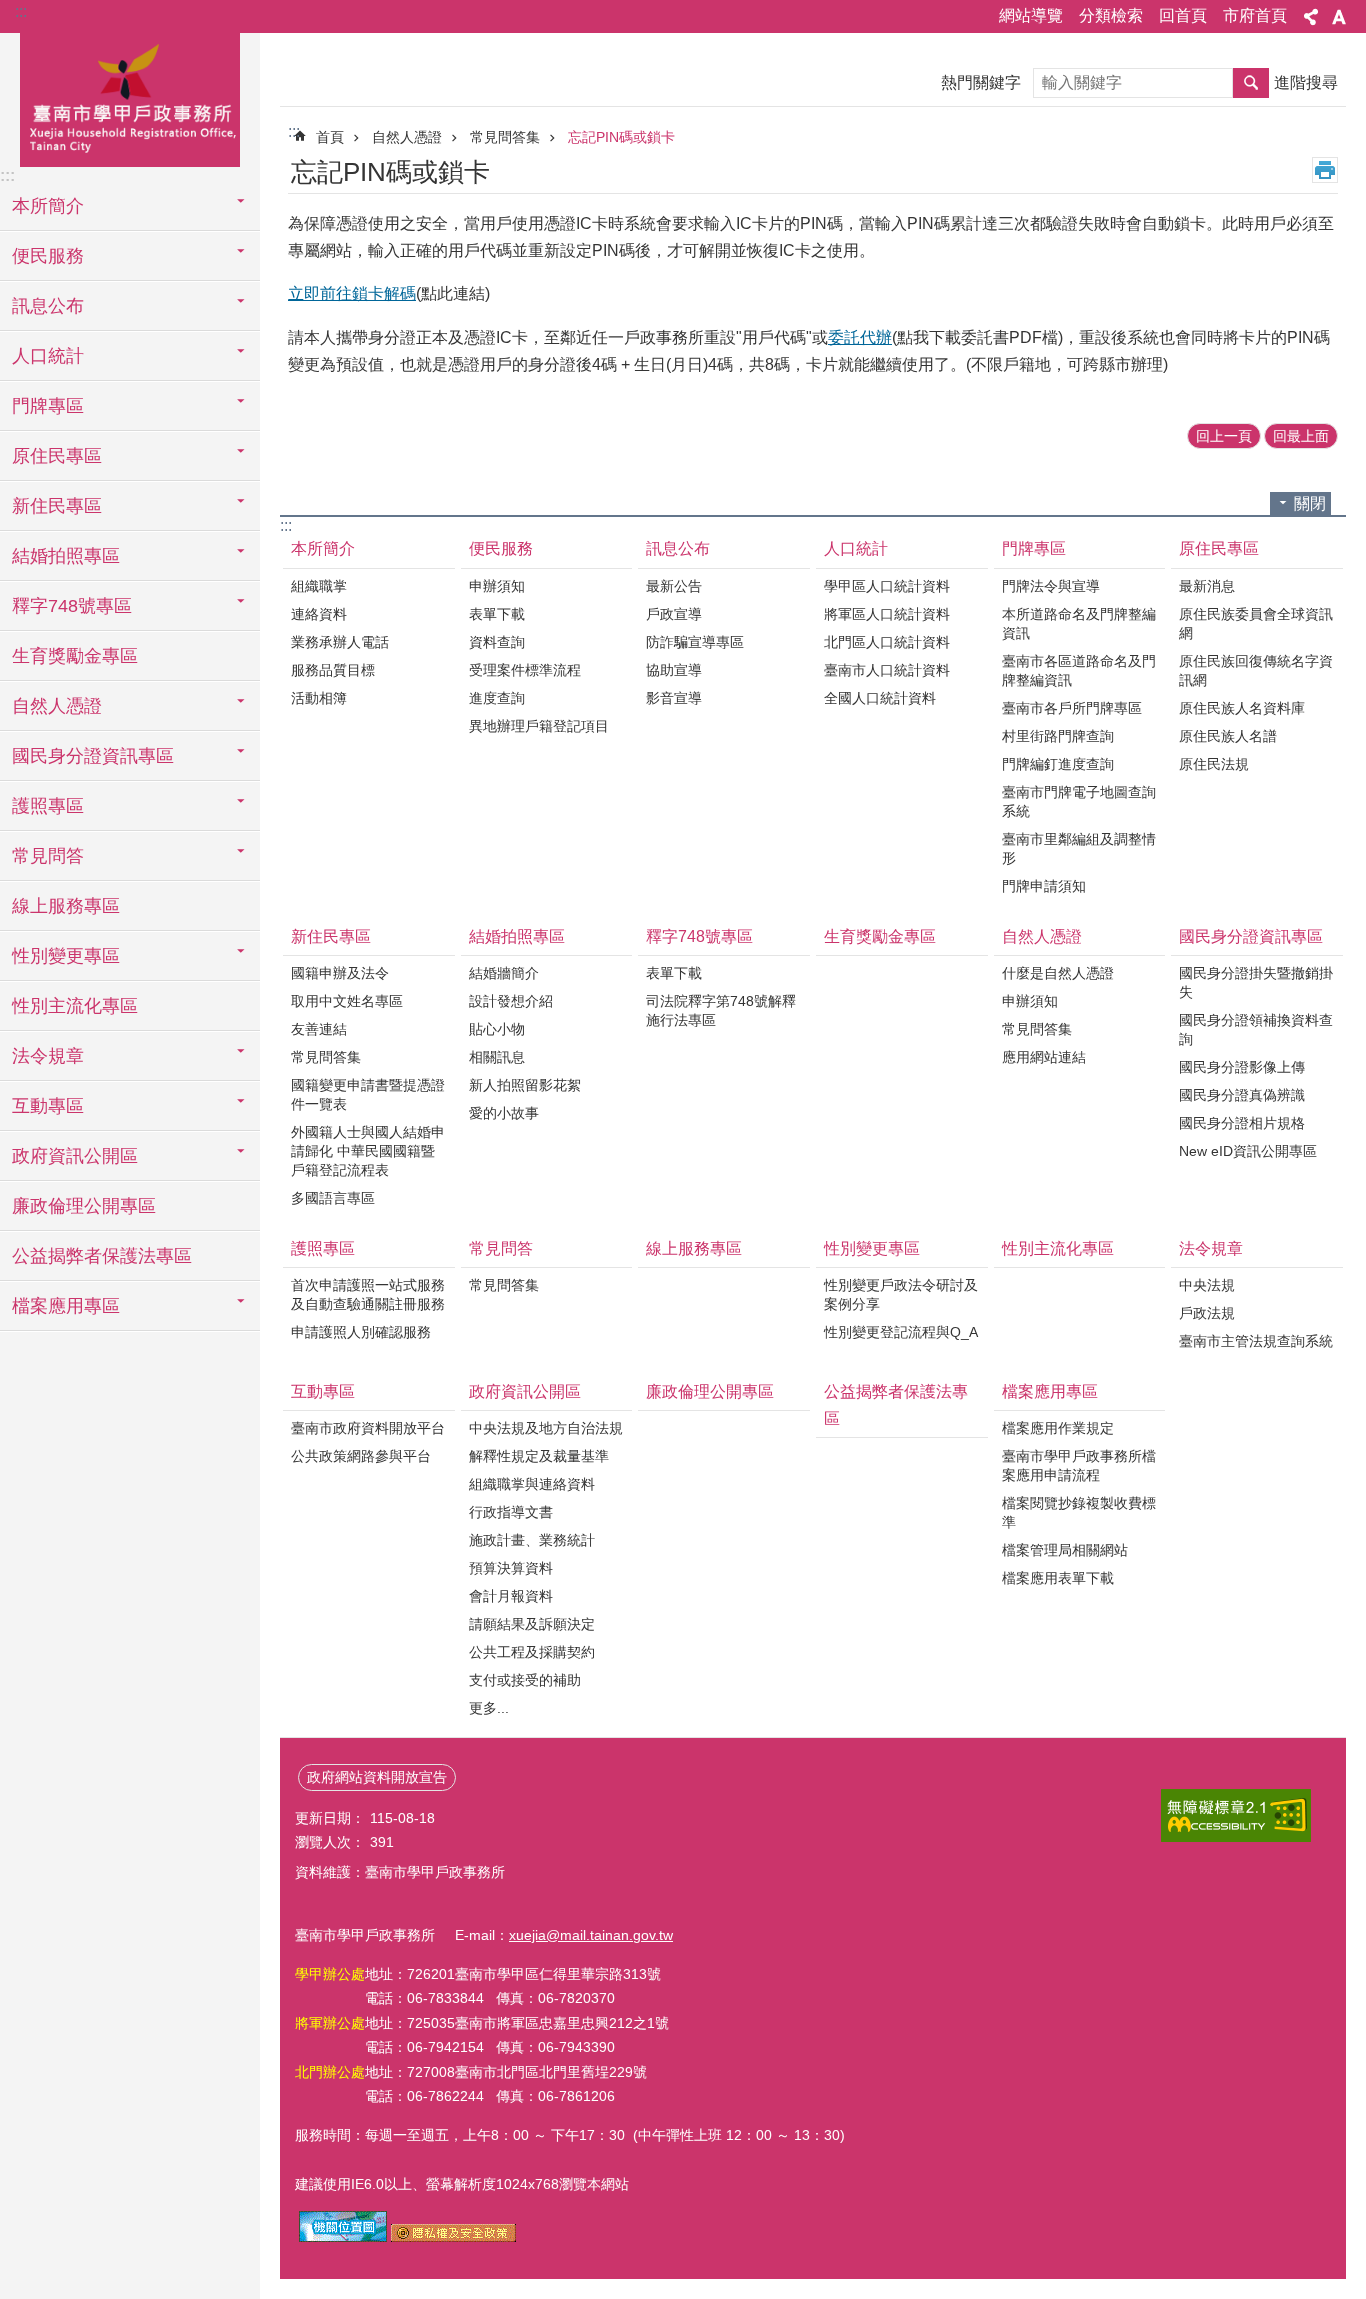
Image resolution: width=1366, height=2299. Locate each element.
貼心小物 (497, 1029)
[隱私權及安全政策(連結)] (453, 2237)
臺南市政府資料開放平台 (368, 1428)
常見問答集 (505, 137)
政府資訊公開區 (525, 1391)
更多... (489, 1708)
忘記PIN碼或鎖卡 (621, 137)
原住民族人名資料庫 (1242, 708)
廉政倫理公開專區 (84, 1206)
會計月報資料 (511, 1596)
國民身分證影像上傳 (1242, 1067)
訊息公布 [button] (48, 306)
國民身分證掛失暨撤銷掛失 (1256, 982)
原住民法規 (1214, 764)
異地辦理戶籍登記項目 (539, 726)
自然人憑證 (407, 137)
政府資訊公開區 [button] (75, 1156)
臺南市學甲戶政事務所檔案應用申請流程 (1079, 1465)
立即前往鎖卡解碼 (352, 293)
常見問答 (501, 1248)
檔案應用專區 (1050, 1391)
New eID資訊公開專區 (1248, 1151)
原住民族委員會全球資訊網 (1256, 623)
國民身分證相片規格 (1242, 1123)
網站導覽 (1031, 15)
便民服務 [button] (48, 256)
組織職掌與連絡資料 (532, 1484)
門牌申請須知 (1044, 886)
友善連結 (319, 1029)
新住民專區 (331, 936)
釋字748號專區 (699, 936)
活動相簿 (319, 698)
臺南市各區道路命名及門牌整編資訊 (1079, 670)
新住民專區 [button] (57, 506)
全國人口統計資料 (880, 698)
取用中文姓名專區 (347, 1001)
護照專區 (323, 1248)
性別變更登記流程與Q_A (901, 1332)
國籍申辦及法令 (340, 973)
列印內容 (1325, 170)
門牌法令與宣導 (1051, 586)
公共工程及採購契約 (532, 1652)
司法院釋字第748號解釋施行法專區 (721, 1010)
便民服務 (501, 548)
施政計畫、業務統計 (532, 1540)
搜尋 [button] (1251, 83)
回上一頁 (1224, 436)
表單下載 (497, 614)
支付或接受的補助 (525, 1680)
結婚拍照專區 (517, 936)
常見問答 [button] (48, 856)
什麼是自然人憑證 (1058, 973)
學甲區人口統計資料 (887, 586)
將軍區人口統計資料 (887, 614)
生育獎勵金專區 (75, 656)
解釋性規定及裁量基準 (539, 1456)
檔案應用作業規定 (1058, 1428)
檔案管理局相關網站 (1065, 1550)
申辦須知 (497, 586)
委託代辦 (860, 337)
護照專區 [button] (48, 806)
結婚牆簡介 (504, 973)
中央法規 (1207, 1285)
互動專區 (323, 1391)
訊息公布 (678, 548)
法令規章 (1211, 1248)
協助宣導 (674, 670)
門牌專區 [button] (48, 406)
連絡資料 (319, 614)
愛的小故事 (504, 1113)
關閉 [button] (1310, 503)
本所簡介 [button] (48, 206)
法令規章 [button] (48, 1056)
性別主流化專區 (75, 1006)
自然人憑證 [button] (57, 706)
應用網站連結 (1044, 1057)
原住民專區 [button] (57, 456)
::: (21, 11)
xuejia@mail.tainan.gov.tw (591, 1935)
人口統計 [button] (48, 356)
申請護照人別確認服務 (361, 1332)
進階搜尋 (1306, 82)
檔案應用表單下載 (1058, 1578)
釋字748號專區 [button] (72, 606)
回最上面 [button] (1301, 436)
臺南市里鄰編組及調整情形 (1079, 848)
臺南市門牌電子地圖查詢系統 (1079, 801)
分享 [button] (1311, 17)
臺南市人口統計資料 (887, 670)
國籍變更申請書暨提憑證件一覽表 (368, 1094)
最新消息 (1207, 586)
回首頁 (1183, 15)
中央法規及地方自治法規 (546, 1428)
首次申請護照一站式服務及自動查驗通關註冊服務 (368, 1294)
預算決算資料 (511, 1568)
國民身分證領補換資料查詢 (1256, 1029)
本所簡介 (323, 548)
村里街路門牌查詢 (1058, 736)
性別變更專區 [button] (66, 956)
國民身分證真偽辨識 (1242, 1095)
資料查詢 (497, 642)
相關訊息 (497, 1057)
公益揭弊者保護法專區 (102, 1256)
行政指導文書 (511, 1512)
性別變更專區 (872, 1248)
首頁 (330, 137)
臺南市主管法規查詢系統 (1256, 1341)
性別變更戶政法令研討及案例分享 (901, 1294)
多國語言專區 (333, 1198)
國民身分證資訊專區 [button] (93, 756)
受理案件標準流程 (525, 670)
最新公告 (674, 586)
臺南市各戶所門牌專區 (1072, 708)
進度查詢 (497, 698)
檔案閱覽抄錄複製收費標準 (1079, 1512)
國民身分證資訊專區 (1251, 936)
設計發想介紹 (511, 1001)
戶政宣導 (674, 614)
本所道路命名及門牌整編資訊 (1079, 623)
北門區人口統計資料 (887, 642)
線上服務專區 (66, 906)
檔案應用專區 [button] (66, 1306)
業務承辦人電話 (340, 642)
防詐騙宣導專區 (695, 642)
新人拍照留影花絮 (525, 1085)
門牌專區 (1034, 548)
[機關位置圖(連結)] (343, 2237)
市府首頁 (1255, 15)
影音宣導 (674, 698)
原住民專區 (1219, 548)
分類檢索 (1111, 15)
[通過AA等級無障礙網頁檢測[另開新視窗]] (1236, 1815)
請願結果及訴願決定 (532, 1624)
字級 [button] (1339, 17)
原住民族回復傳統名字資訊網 (1256, 670)
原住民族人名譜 (1228, 736)
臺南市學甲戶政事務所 (130, 97)
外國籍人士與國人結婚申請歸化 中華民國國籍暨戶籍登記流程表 (368, 1151)
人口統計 (856, 548)
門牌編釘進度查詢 (1058, 764)
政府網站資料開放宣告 (377, 1777)
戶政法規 (1207, 1313)
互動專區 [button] (48, 1106)
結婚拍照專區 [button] (66, 556)
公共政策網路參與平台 (361, 1456)
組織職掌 (319, 586)
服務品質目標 (333, 670)
